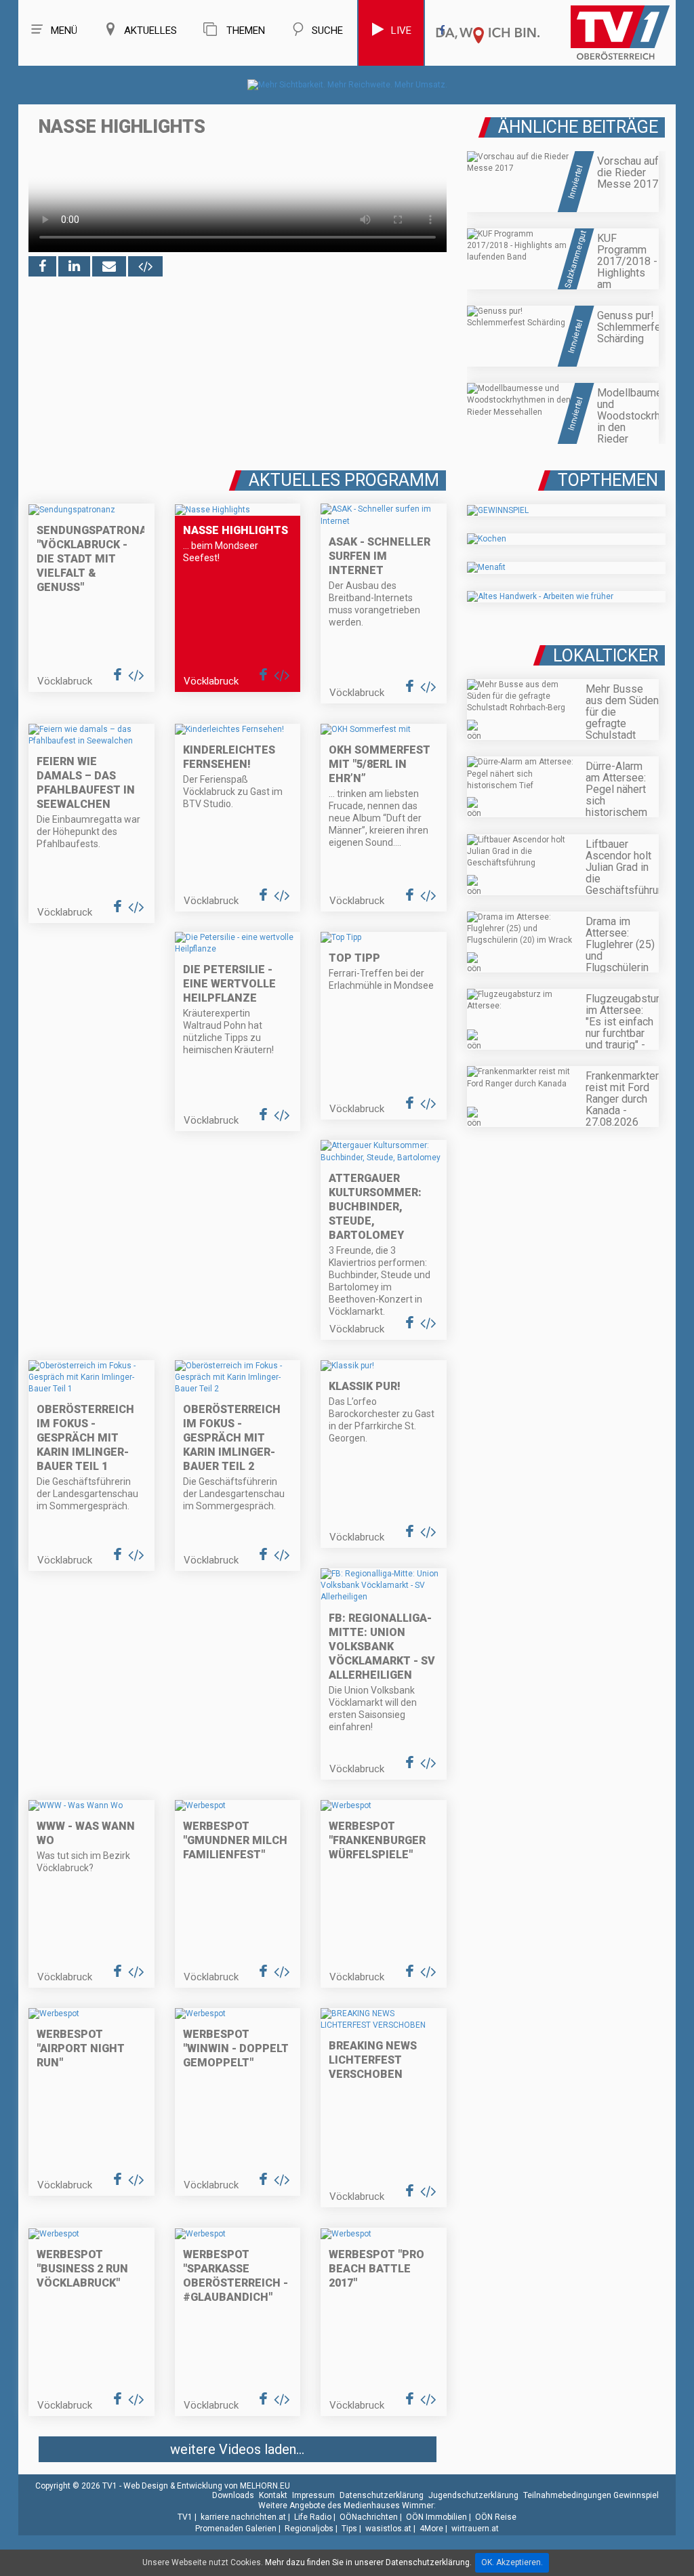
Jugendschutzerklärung (473, 2495)
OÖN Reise (496, 2517)
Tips (349, 2529)
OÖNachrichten (369, 2517)
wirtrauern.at (475, 2529)
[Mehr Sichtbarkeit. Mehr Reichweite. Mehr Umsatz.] (347, 85)
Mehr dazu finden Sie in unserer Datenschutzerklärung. (368, 2562)
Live (401, 30)
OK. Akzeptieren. (512, 2562)
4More (431, 2529)
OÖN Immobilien (436, 2517)
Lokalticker (606, 656)
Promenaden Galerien (236, 2529)
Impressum (313, 2495)
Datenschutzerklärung (382, 2495)
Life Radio (313, 2517)
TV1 (185, 2517)
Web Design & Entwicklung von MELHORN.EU (207, 2486)
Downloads (233, 2495)
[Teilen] (109, 266)
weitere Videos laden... (237, 2449)
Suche (327, 30)
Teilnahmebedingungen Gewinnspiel (591, 2495)
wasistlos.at (388, 2529)
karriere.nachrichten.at (243, 2517)
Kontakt (273, 2495)
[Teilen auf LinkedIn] (74, 266)
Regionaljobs (309, 2529)
